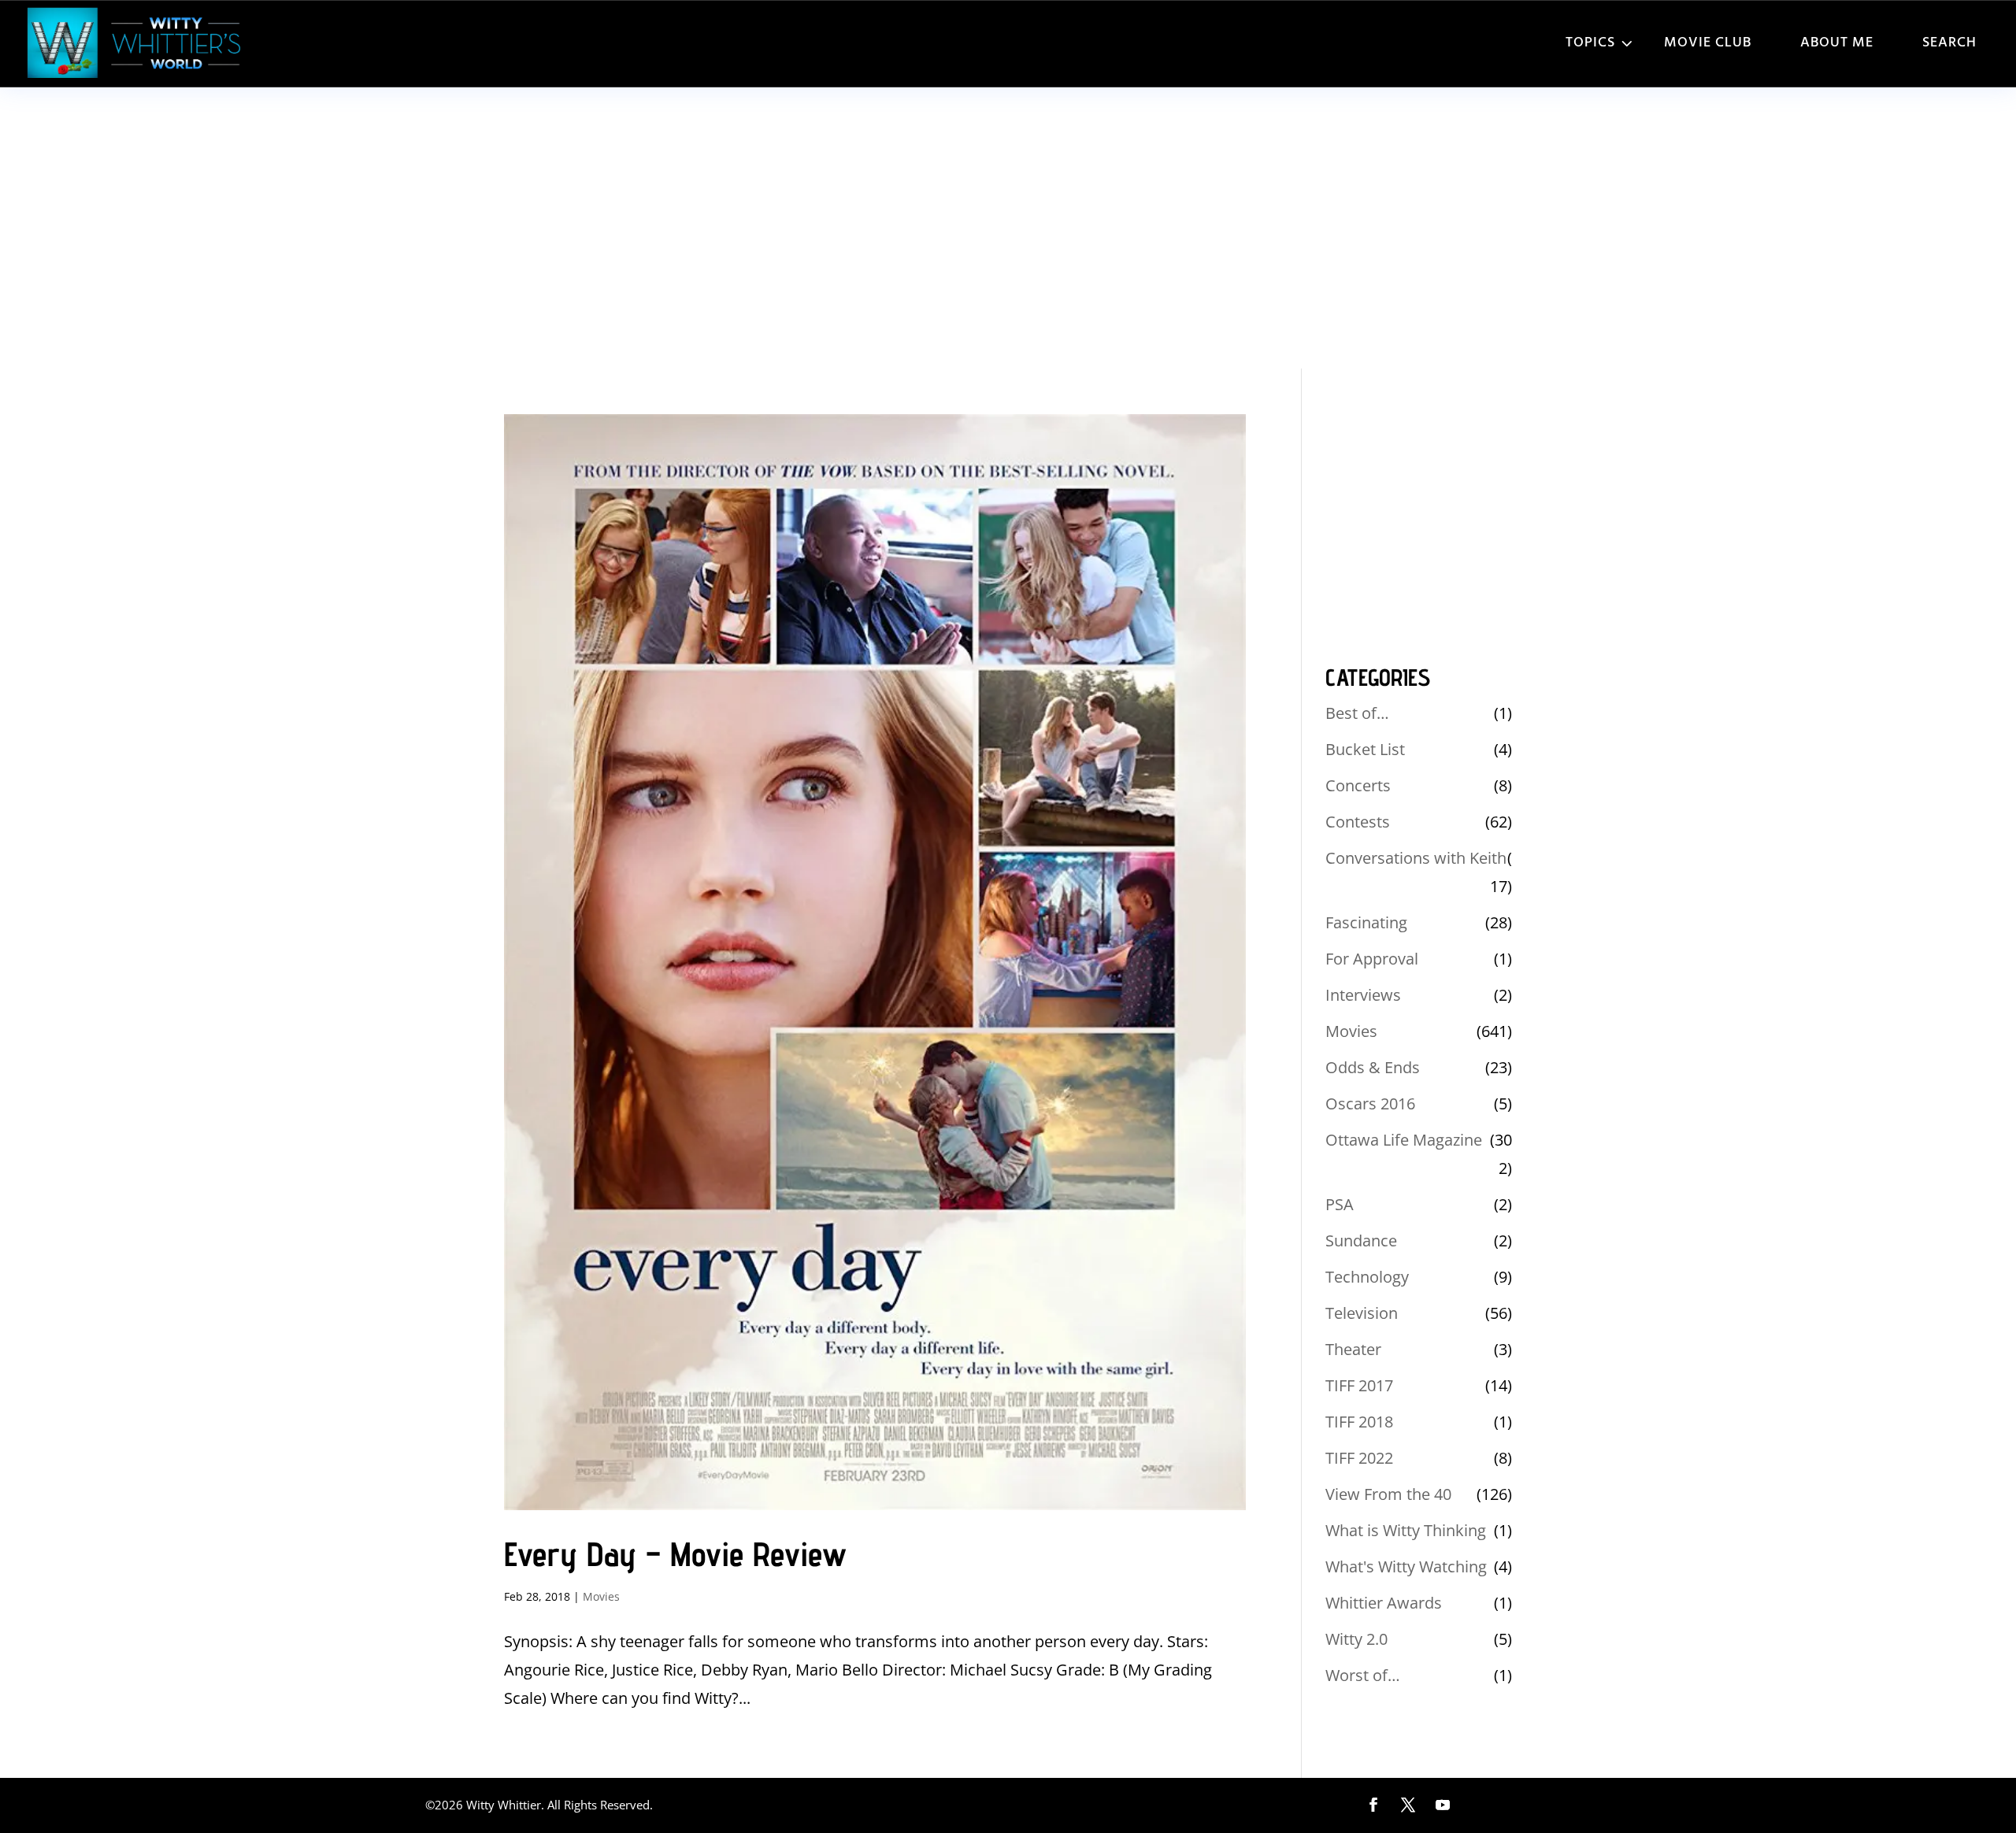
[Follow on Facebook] (1373, 1805)
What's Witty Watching (1406, 1566)
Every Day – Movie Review (675, 1554)
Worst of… (1363, 1675)
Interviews (1363, 995)
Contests (1358, 822)
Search (1949, 43)
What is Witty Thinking (1406, 1530)
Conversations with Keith (1416, 858)
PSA (1340, 1204)
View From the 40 (1388, 1494)
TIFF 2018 (1359, 1422)
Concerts (1358, 785)
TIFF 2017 (1359, 1385)
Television (1362, 1313)
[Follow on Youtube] (1443, 1805)
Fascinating (1366, 922)
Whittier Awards (1384, 1603)
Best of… (1357, 713)
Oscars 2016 (1370, 1104)
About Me (1837, 43)
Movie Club (1708, 43)
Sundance (1361, 1241)
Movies (601, 1596)
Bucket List (1365, 749)
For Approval (1372, 959)
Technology (1367, 1277)
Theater (1353, 1349)
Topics (1590, 43)
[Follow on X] (1408, 1805)
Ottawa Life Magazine (1404, 1140)
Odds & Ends (1373, 1067)
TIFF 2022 (1359, 1458)
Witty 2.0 (1356, 1639)
